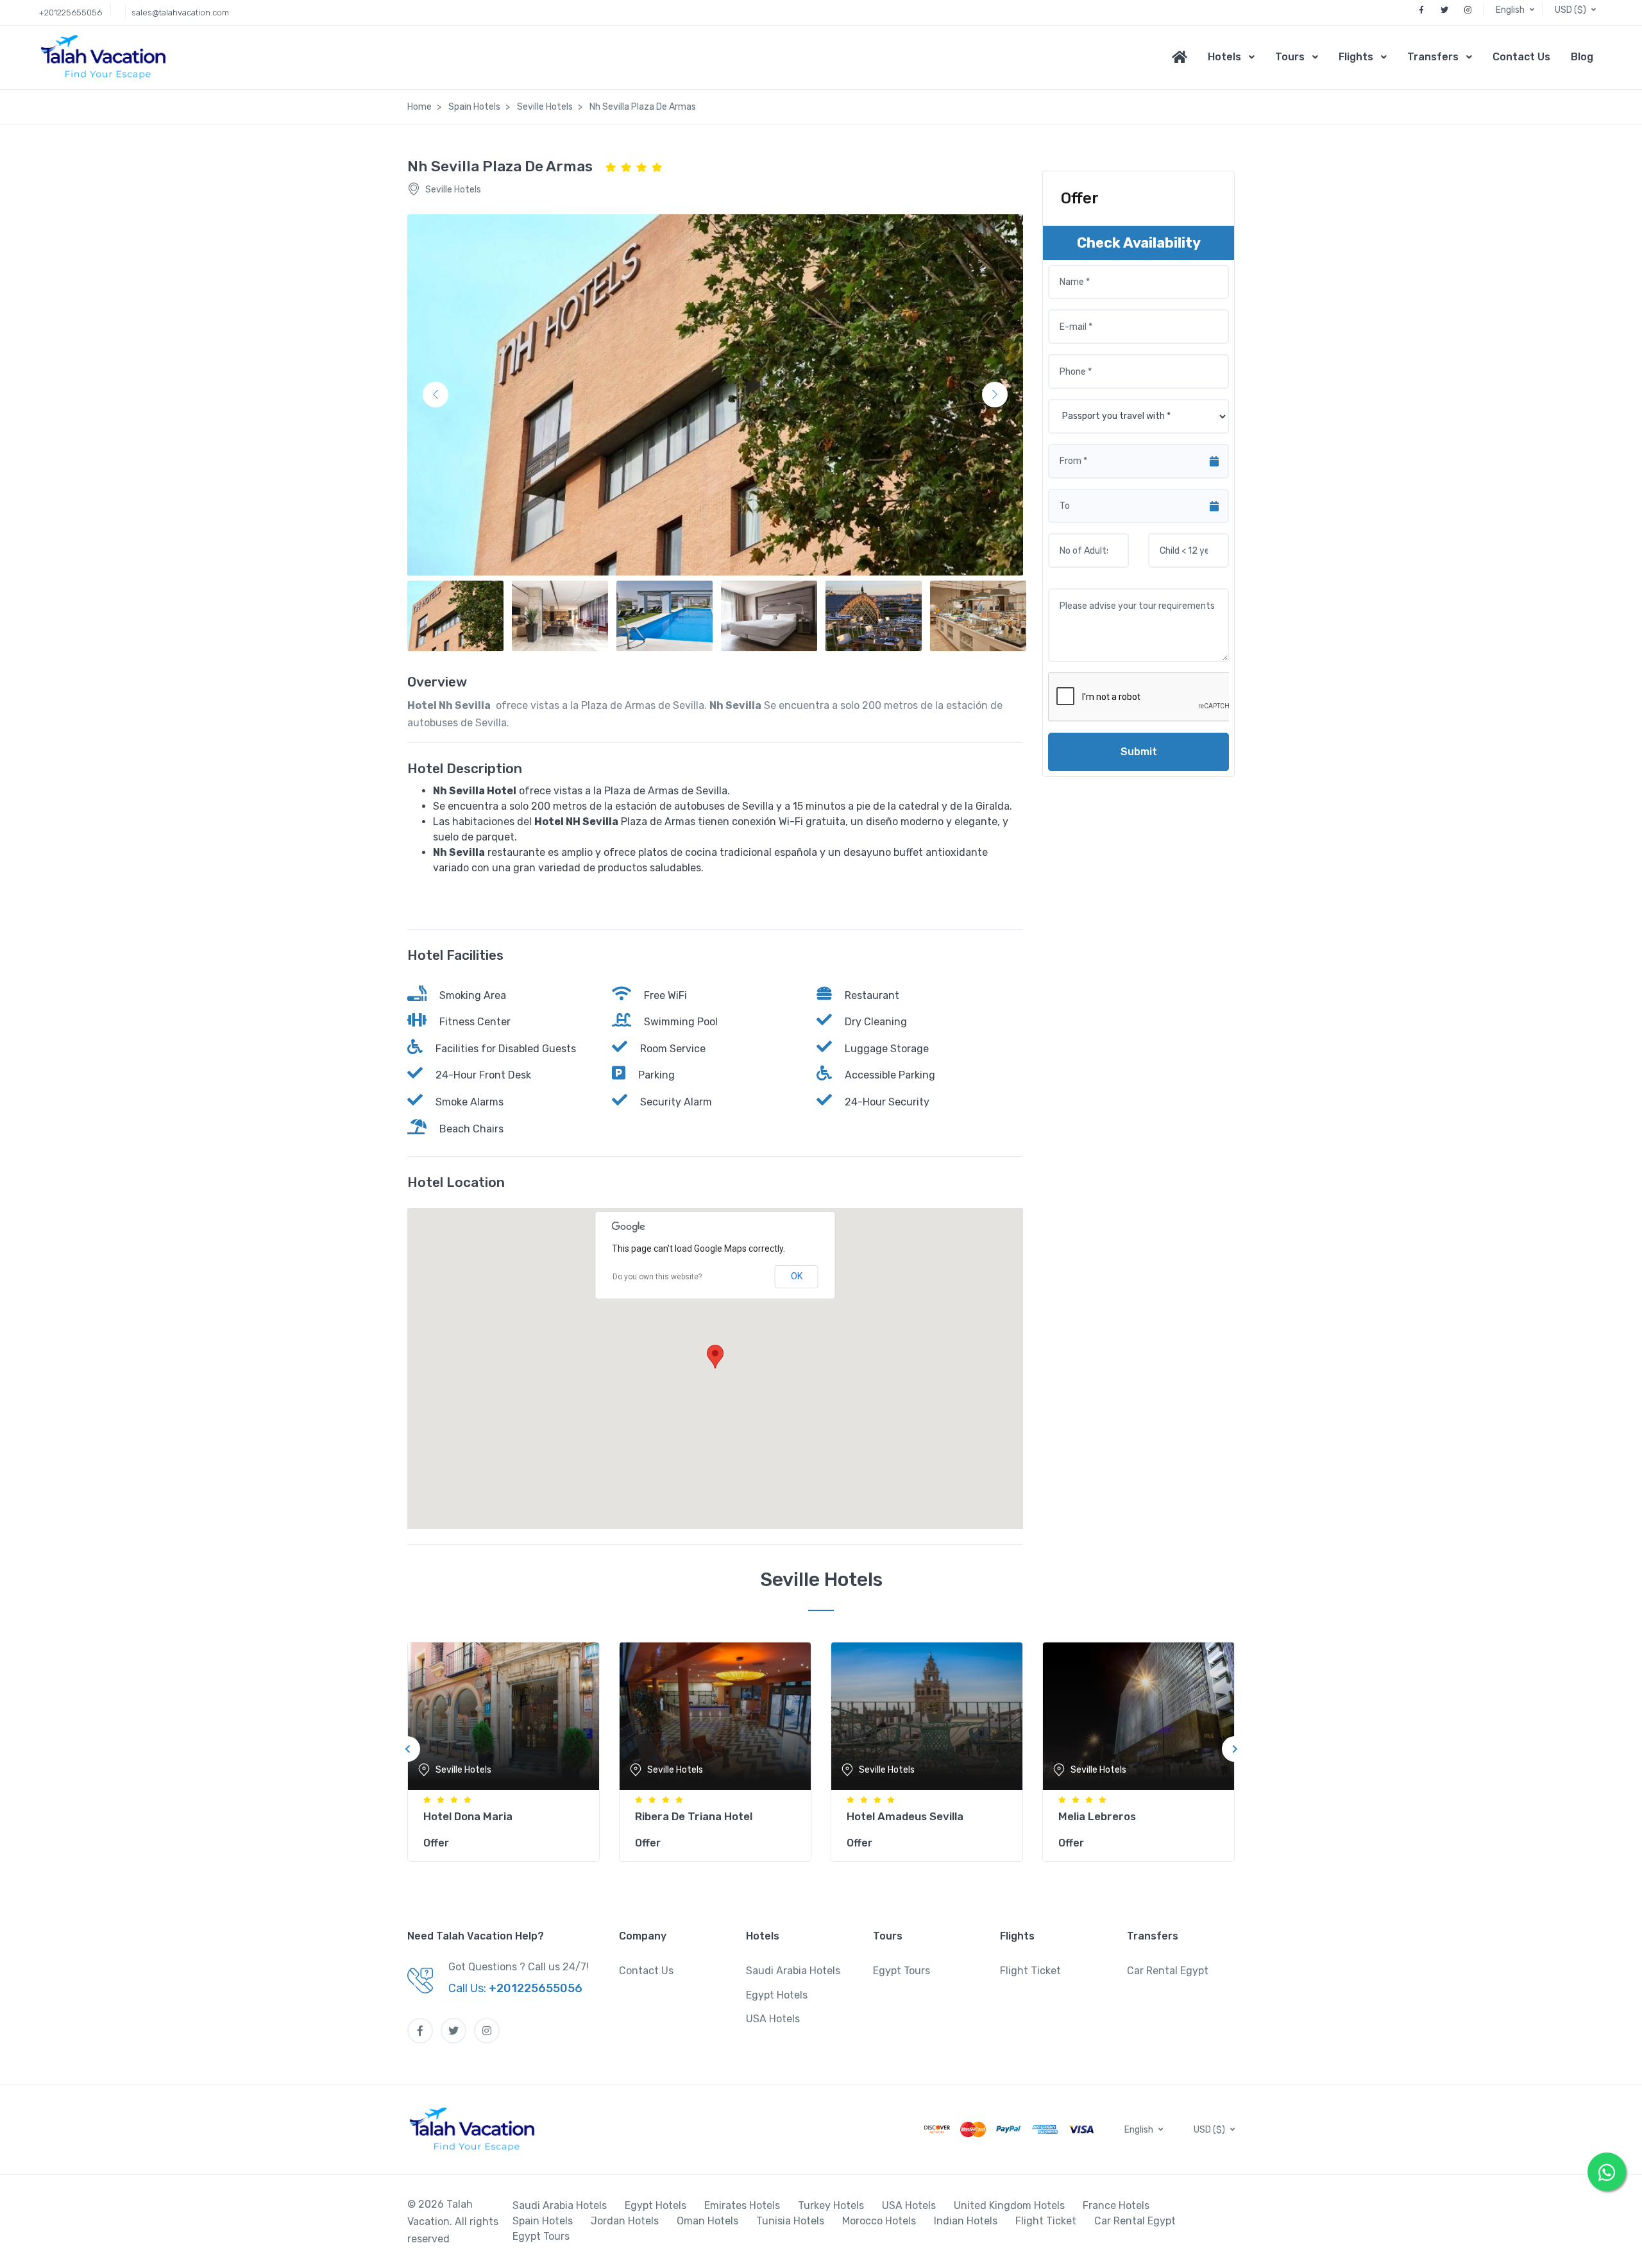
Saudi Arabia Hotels (793, 1971)
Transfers (1433, 57)
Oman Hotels (707, 2221)
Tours (1290, 57)
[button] (1516, 10)
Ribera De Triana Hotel (694, 1816)
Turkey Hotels (831, 2205)
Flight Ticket (1030, 1971)
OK (797, 1276)
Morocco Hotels (879, 2221)
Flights (1356, 57)
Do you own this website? (657, 1277)
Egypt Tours (901, 1971)
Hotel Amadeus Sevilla (905, 1816)
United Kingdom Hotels (1009, 2205)
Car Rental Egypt (1168, 1971)
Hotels (1224, 57)
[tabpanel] (504, 1749)
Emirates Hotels (742, 2205)
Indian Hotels (966, 2221)
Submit (1139, 752)
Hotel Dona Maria (468, 1816)
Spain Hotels (543, 2221)
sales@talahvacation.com (180, 13)
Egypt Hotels (777, 1995)
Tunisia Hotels (790, 2221)
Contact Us (1521, 57)
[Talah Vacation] (107, 57)
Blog (1582, 57)
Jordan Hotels (625, 2221)
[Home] (1185, 57)
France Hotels (1116, 2205)
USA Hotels (773, 2019)
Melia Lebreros (1097, 1816)
